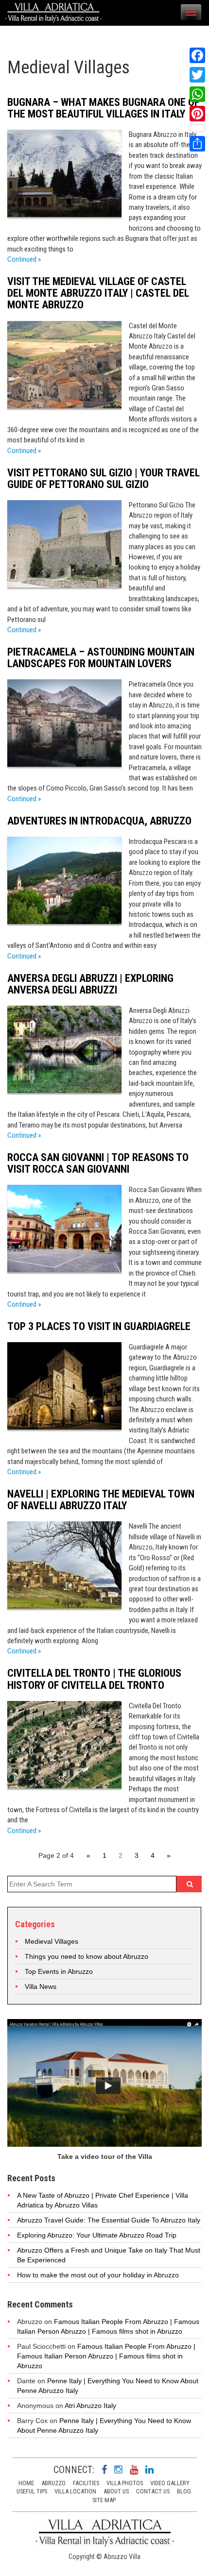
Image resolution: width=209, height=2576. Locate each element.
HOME (26, 2483)
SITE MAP (104, 2500)
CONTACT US (153, 2491)
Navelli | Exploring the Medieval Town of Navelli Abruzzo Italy (101, 1500)
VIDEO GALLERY (170, 2483)
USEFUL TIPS (32, 2491)
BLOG (184, 2491)
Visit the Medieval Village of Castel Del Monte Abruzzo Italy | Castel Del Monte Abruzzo (98, 293)
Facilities (86, 2483)
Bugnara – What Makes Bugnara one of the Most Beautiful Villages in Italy (103, 108)
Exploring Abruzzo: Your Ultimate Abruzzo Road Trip (97, 2235)
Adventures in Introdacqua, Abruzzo (99, 821)
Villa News (41, 1987)
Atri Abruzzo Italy (90, 2406)
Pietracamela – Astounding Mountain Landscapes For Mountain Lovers (101, 658)
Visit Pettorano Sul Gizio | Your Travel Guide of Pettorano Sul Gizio (104, 479)
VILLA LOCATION (75, 2491)
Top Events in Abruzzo (59, 1971)
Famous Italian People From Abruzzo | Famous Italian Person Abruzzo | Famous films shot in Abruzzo (106, 2356)
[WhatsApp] (197, 94)
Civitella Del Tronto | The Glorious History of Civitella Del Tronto (94, 1679)
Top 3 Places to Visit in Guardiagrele (99, 1326)
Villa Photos (125, 2483)
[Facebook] (197, 55)
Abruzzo (53, 2483)
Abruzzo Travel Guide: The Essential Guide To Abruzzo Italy (109, 2220)
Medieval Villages (52, 1941)
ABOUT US (116, 2491)
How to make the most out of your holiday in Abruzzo (98, 2275)
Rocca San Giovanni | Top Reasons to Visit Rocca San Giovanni (98, 1163)
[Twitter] (197, 75)
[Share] (197, 144)
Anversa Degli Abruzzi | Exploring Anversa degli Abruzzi (90, 984)
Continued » (24, 259)
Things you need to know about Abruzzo (87, 1956)
